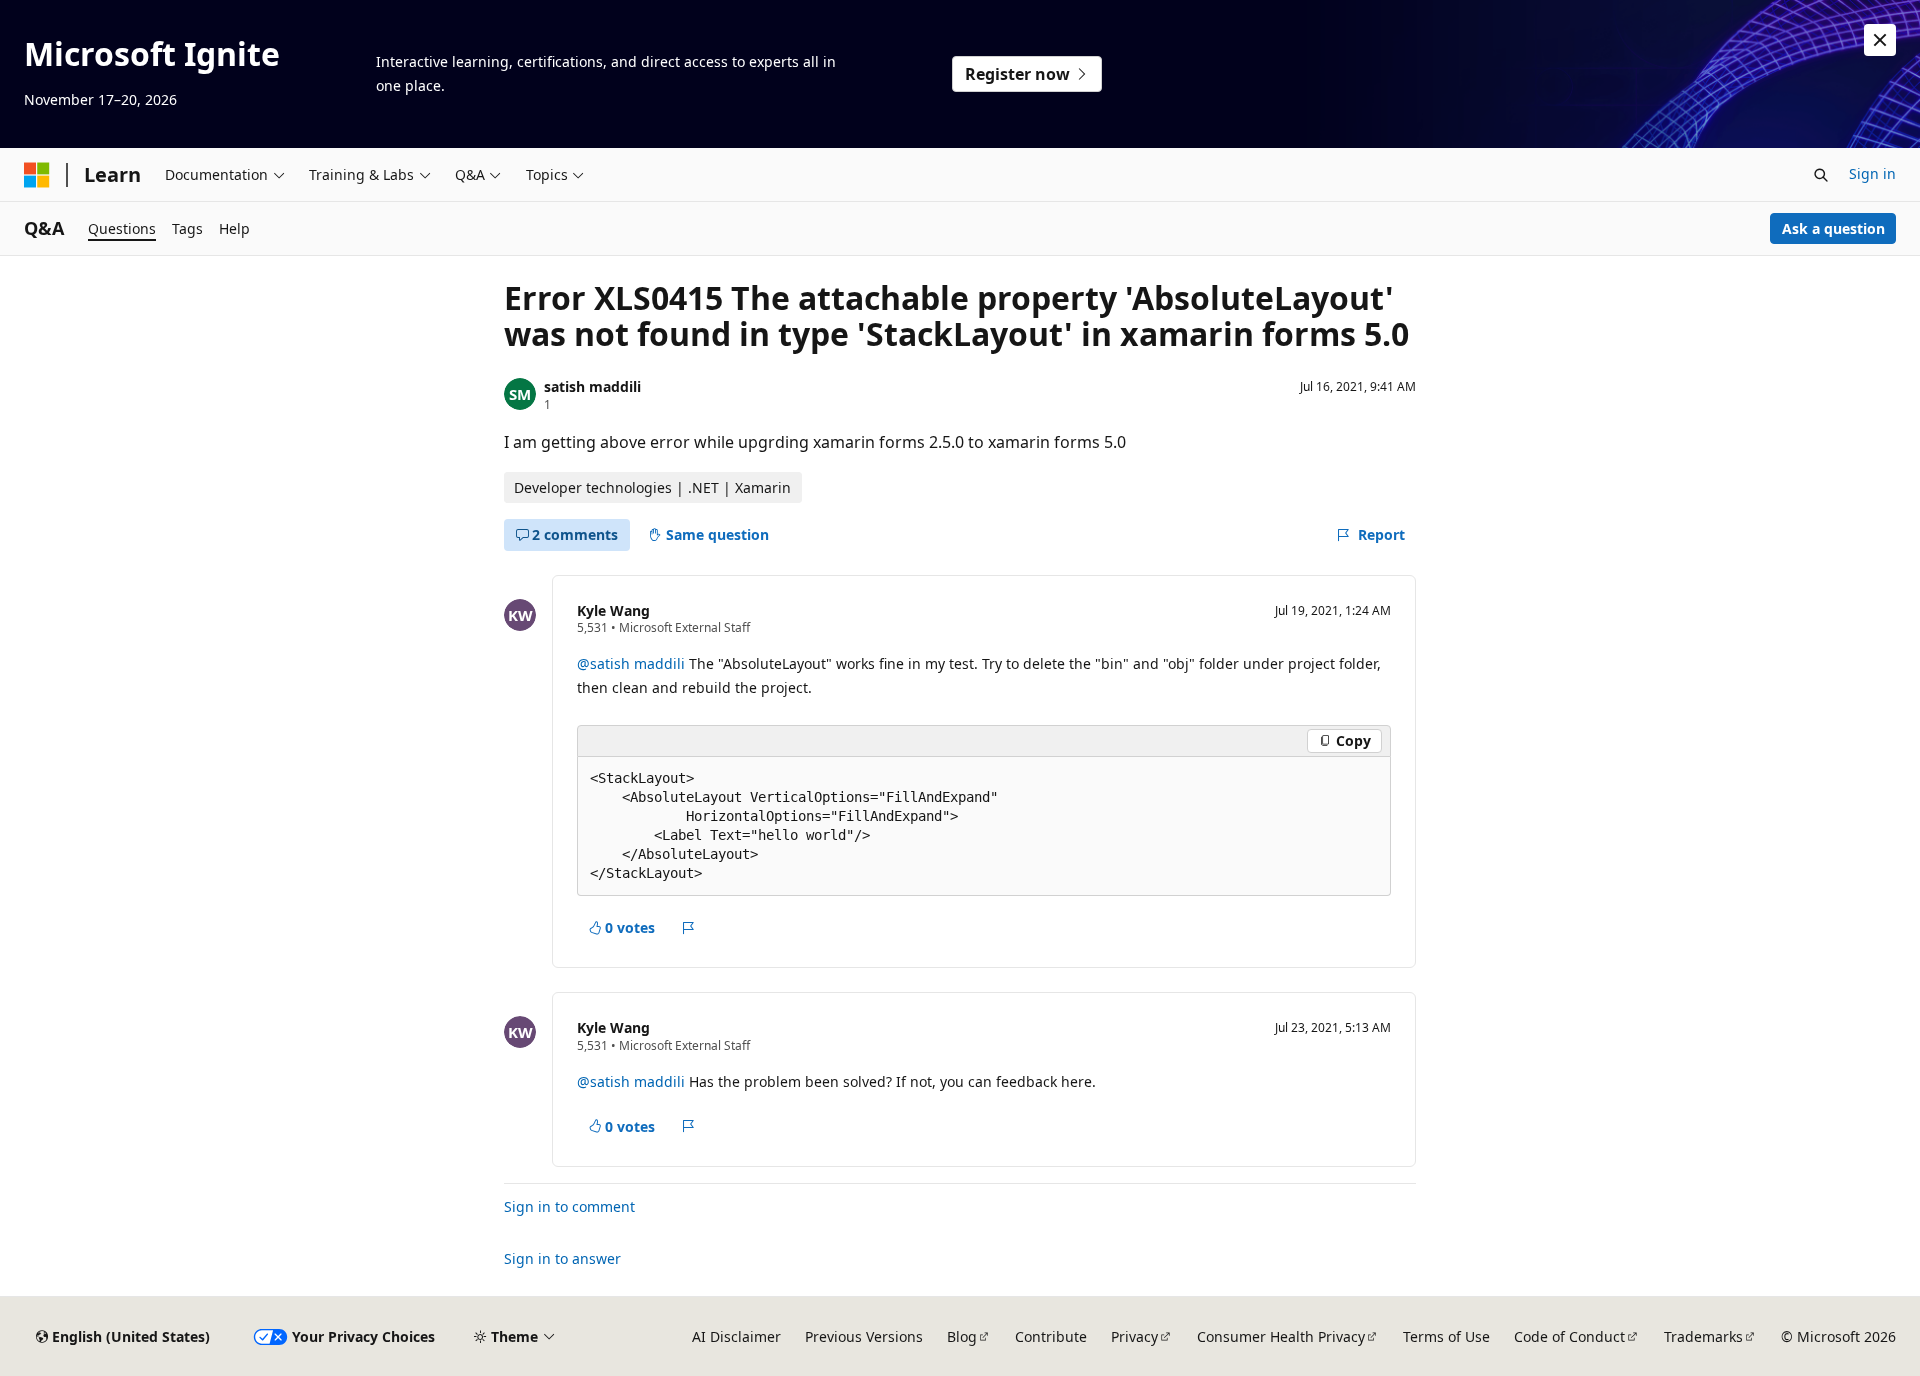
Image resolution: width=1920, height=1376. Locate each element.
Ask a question (1833, 228)
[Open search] (1821, 175)
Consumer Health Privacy (1281, 1336)
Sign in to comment (569, 1206)
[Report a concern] (688, 928)
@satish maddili (633, 663)
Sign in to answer (562, 1258)
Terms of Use (1446, 1336)
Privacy (1134, 1336)
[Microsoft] (37, 175)
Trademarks (1703, 1336)
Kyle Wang (613, 610)
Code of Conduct (1569, 1336)
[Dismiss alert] (1880, 40)
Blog (962, 1336)
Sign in (1872, 173)
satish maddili (592, 386)
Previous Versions (864, 1336)
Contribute (1051, 1336)
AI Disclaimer (736, 1336)
